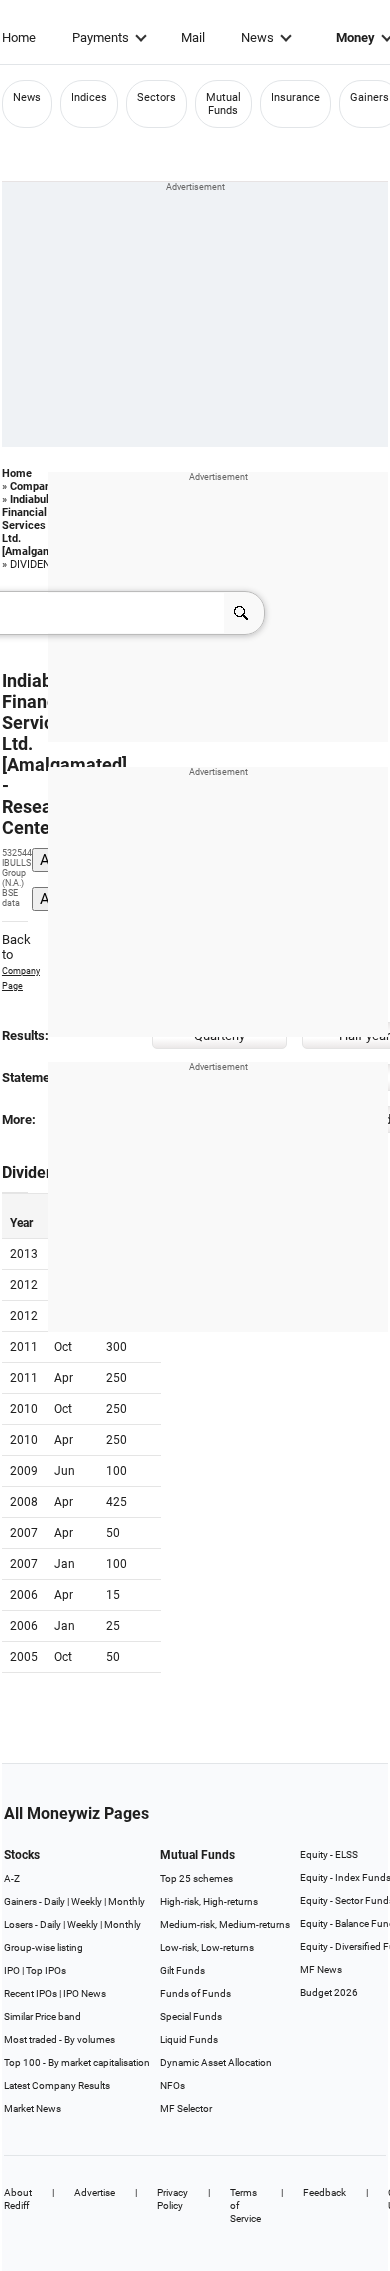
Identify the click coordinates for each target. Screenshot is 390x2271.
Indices (89, 97)
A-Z (12, 1878)
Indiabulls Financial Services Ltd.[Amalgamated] (40, 525)
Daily (54, 1901)
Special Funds (191, 2016)
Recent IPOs (30, 1993)
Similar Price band (42, 2016)
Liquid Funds (189, 2039)
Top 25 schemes (196, 1878)
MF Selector (186, 2108)
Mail (193, 37)
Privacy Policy (172, 2199)
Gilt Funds (182, 1970)
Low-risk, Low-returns (207, 1947)
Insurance (295, 97)
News (257, 37)
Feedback (324, 2192)
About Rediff (18, 2199)
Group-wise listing (43, 1947)
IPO (12, 1970)
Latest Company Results (57, 2085)
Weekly (86, 1901)
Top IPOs (46, 1970)
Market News (32, 2108)
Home (19, 37)
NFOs (172, 2085)
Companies (38, 486)
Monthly (126, 1901)
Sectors (156, 97)
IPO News (84, 1993)
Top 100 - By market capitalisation (77, 2062)
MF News (321, 1969)
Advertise (94, 2192)
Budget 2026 (329, 1992)
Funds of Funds (195, 1993)
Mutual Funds (223, 104)
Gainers (369, 97)
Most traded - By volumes (59, 2039)
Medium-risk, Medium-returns (225, 1924)
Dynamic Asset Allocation (216, 2062)
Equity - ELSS (329, 1854)
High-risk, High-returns (209, 1901)
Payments (100, 37)
